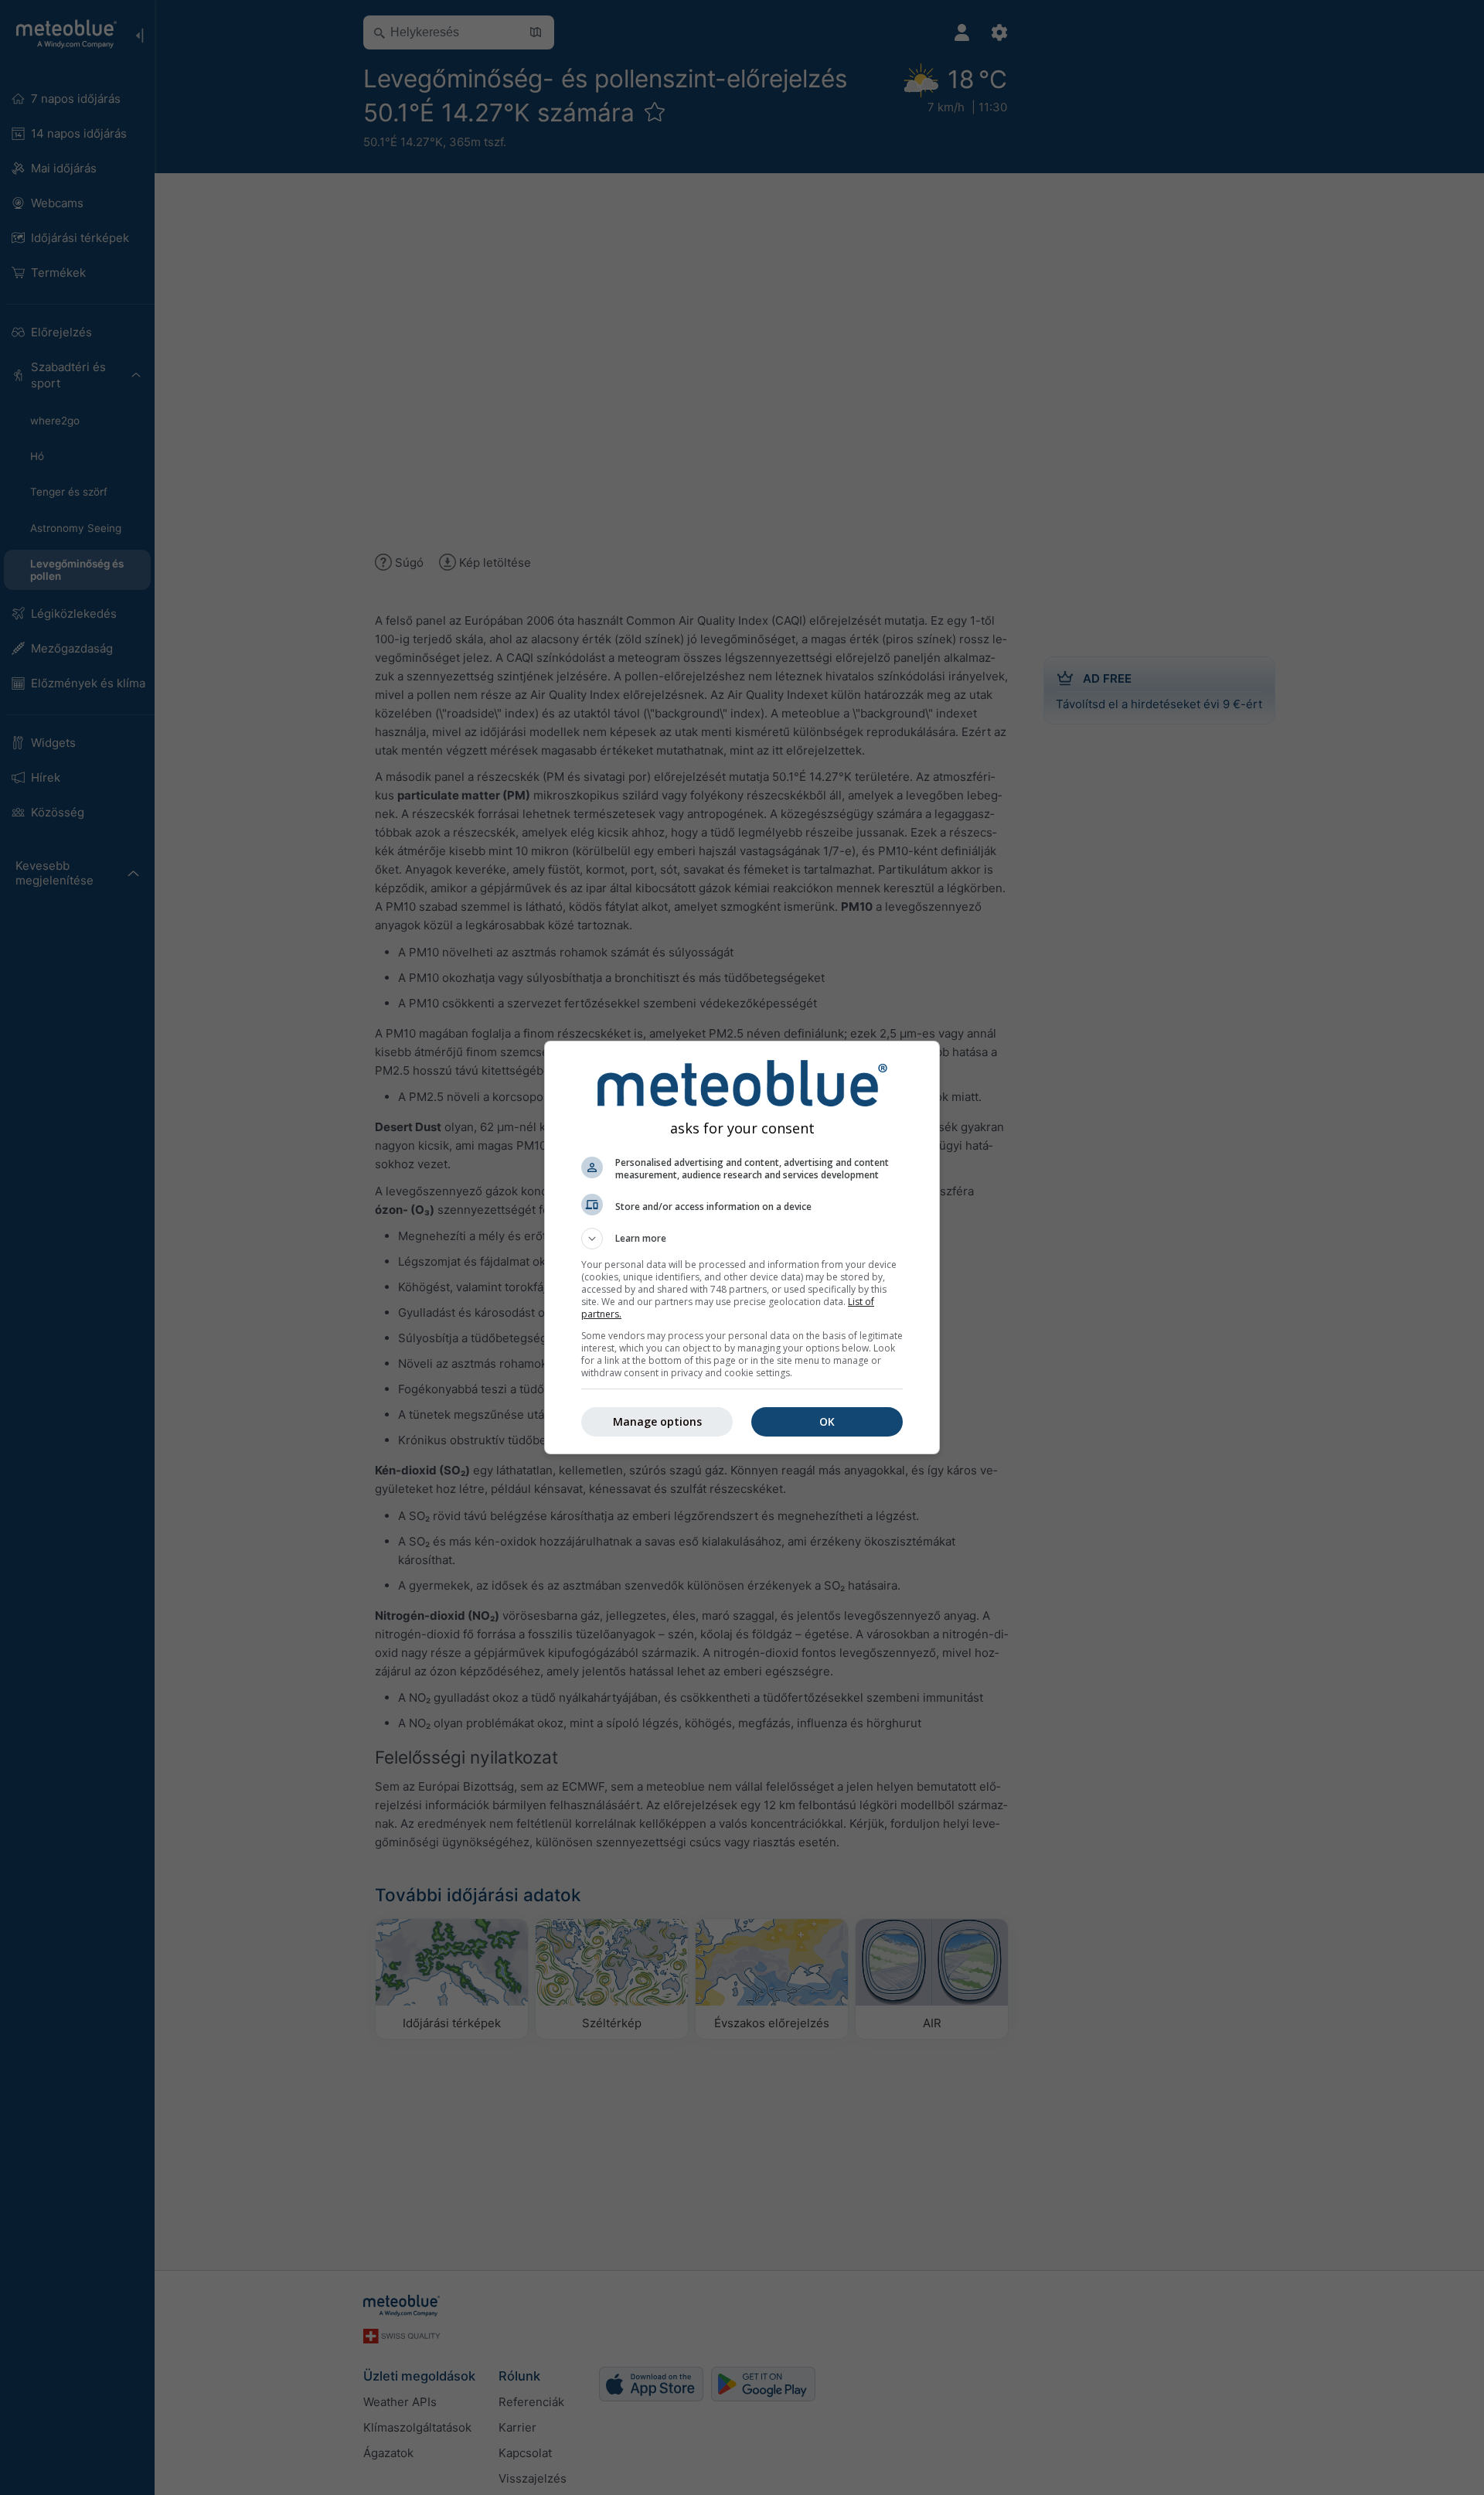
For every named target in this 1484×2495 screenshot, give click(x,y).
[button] (742, 1239)
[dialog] (742, 1247)
